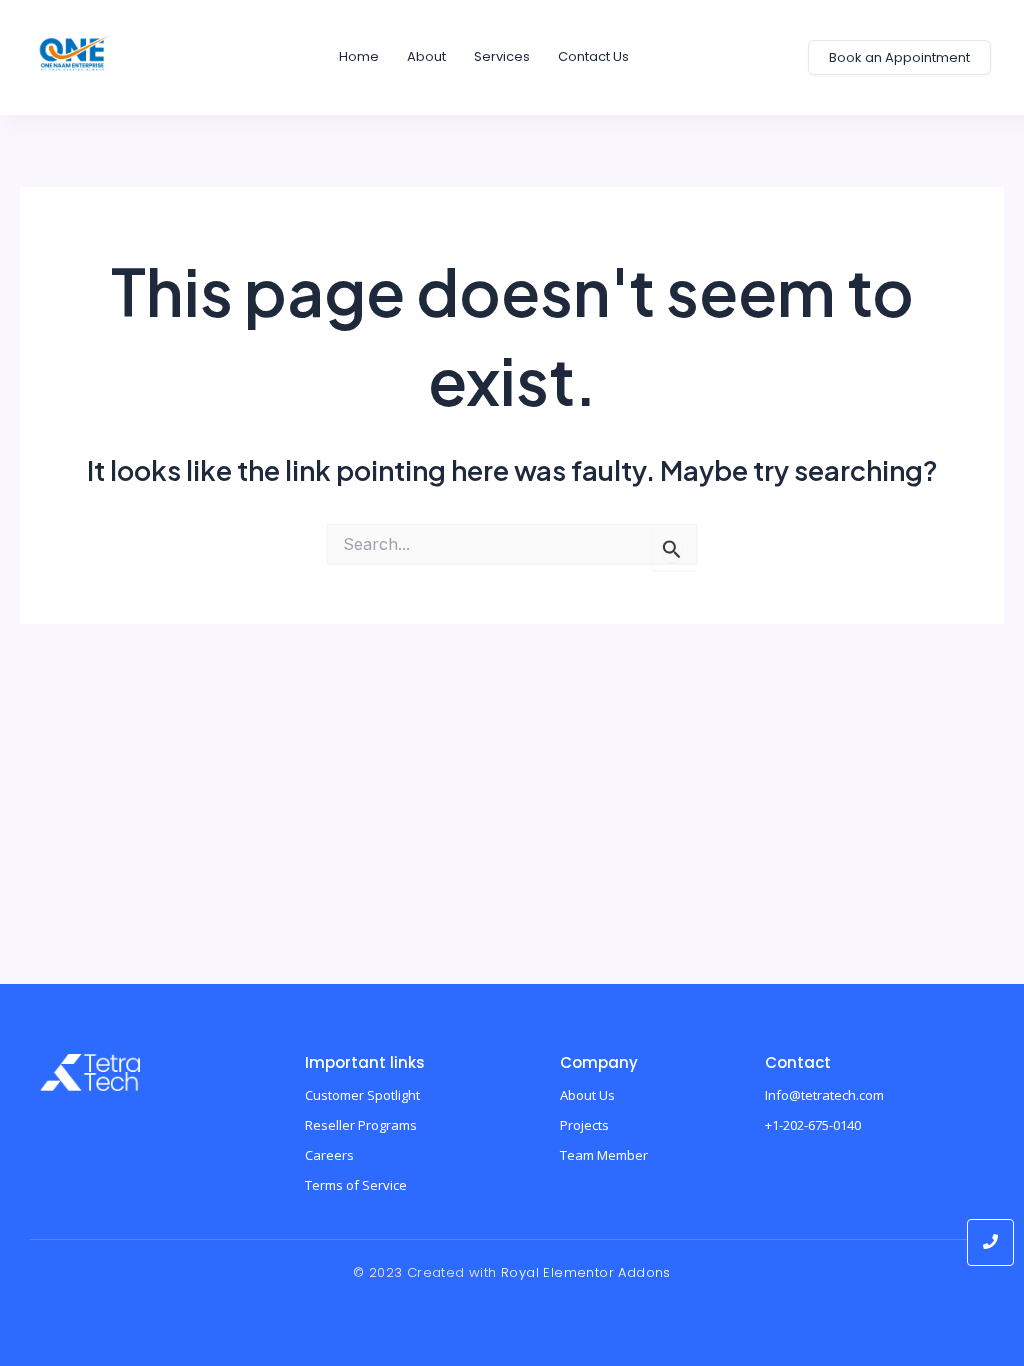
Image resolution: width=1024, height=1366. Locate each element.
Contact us (593, 56)
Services (502, 56)
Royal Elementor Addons (586, 1272)
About (426, 56)
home (359, 56)
